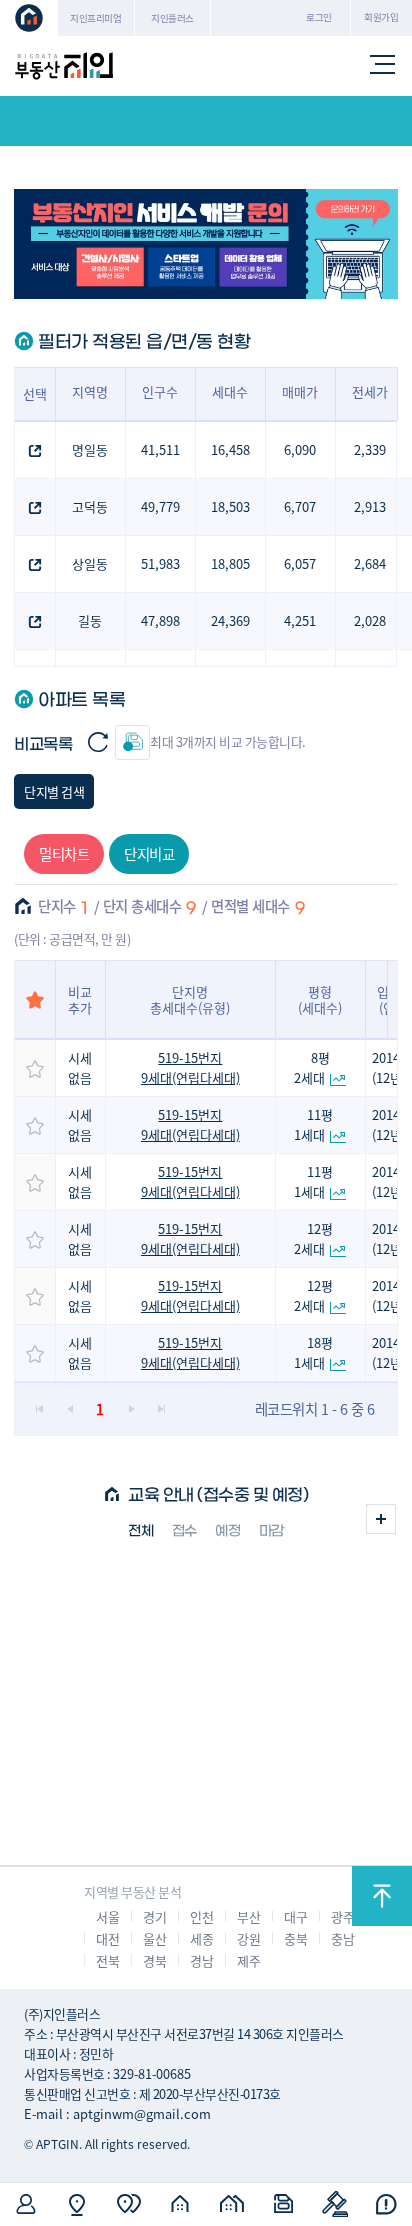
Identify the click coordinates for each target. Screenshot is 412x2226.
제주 (248, 1960)
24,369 (230, 620)
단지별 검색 (54, 791)
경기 (154, 1916)
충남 (342, 1938)
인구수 (160, 391)
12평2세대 (313, 1238)
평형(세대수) (320, 999)
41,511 (160, 449)
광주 (342, 1916)
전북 (107, 1960)
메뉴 (383, 66)
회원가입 (381, 17)
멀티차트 (64, 853)
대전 (107, 1938)
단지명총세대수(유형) (190, 999)
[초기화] (97, 742)
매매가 (300, 391)
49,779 (160, 506)
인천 (201, 1916)
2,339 (370, 449)
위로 (382, 1896)
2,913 (370, 506)
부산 (248, 1916)
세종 (201, 1938)
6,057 (300, 563)
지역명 (90, 391)
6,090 (300, 449)
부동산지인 (64, 66)
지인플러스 (172, 18)
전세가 (370, 391)
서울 (107, 1916)
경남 (201, 1960)
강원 (248, 1938)
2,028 (370, 620)
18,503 (230, 506)
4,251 (300, 620)
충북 (295, 1938)
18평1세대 (313, 1352)
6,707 (300, 506)
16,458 (230, 449)
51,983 (160, 563)
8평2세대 (312, 1067)
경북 (154, 1960)
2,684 (370, 563)
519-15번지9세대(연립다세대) (190, 1067)
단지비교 (149, 853)
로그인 (319, 17)
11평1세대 (313, 1124)
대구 (295, 1916)
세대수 (230, 391)
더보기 (381, 1519)
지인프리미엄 (95, 18)
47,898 (160, 620)
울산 (154, 1938)
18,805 (230, 563)
